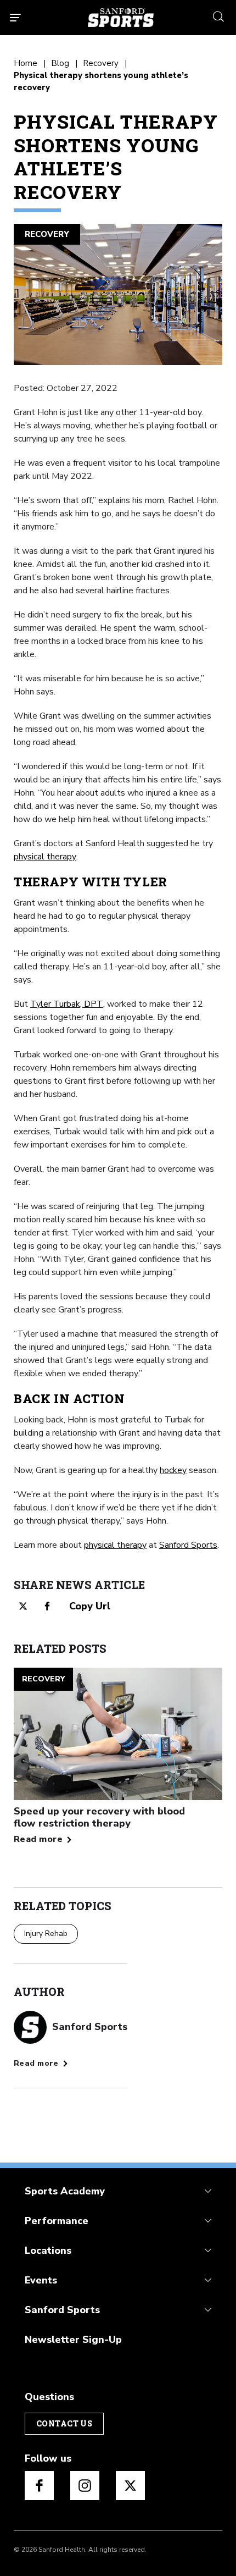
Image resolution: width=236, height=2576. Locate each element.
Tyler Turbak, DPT (67, 1004)
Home (26, 63)
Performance (57, 2221)
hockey (173, 1470)
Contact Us (64, 2423)
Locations (48, 2250)
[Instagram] (85, 2486)
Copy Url (90, 1606)
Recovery (101, 63)
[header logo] (121, 18)
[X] (130, 2486)
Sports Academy (65, 2191)
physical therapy (45, 857)
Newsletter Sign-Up (73, 2340)
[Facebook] (39, 2486)
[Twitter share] (23, 1606)
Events (41, 2280)
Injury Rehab (46, 1934)
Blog (60, 63)
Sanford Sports (188, 1545)
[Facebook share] (47, 1606)
